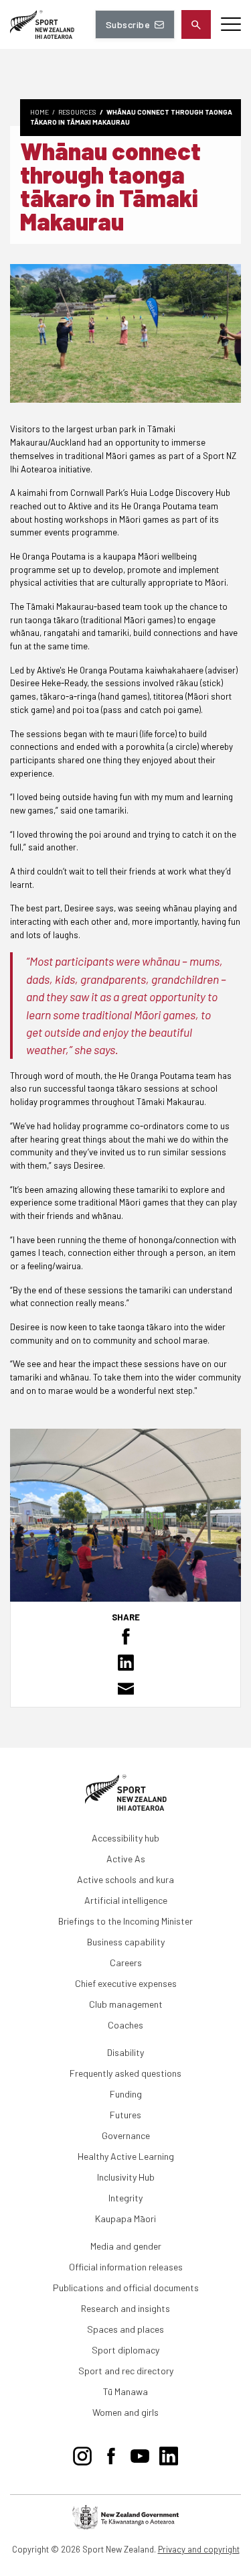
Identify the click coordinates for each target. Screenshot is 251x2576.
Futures (125, 2115)
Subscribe (128, 24)
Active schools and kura (125, 1879)
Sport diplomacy (125, 2350)
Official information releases (126, 2267)
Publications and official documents (126, 2288)
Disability (125, 2052)
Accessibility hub (125, 1838)
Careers (126, 1962)
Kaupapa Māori (125, 2218)
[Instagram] (82, 2453)
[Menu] (231, 24)
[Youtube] (140, 2453)
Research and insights (125, 2308)
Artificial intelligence (126, 1900)
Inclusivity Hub (126, 2177)
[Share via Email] (125, 1689)
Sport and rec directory (126, 2371)
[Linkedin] (169, 2453)
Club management (126, 2004)
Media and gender (126, 2246)
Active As (126, 1859)
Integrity (125, 2198)
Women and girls (125, 2412)
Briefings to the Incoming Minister (125, 1921)
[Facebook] (111, 2453)
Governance (126, 2135)
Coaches (125, 2025)
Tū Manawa (125, 2391)
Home (39, 112)
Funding (126, 2094)
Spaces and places (125, 2329)
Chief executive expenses (126, 1983)
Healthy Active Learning (126, 2156)
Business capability (126, 1942)
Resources (77, 112)
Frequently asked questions (125, 2073)
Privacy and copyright (199, 2549)
